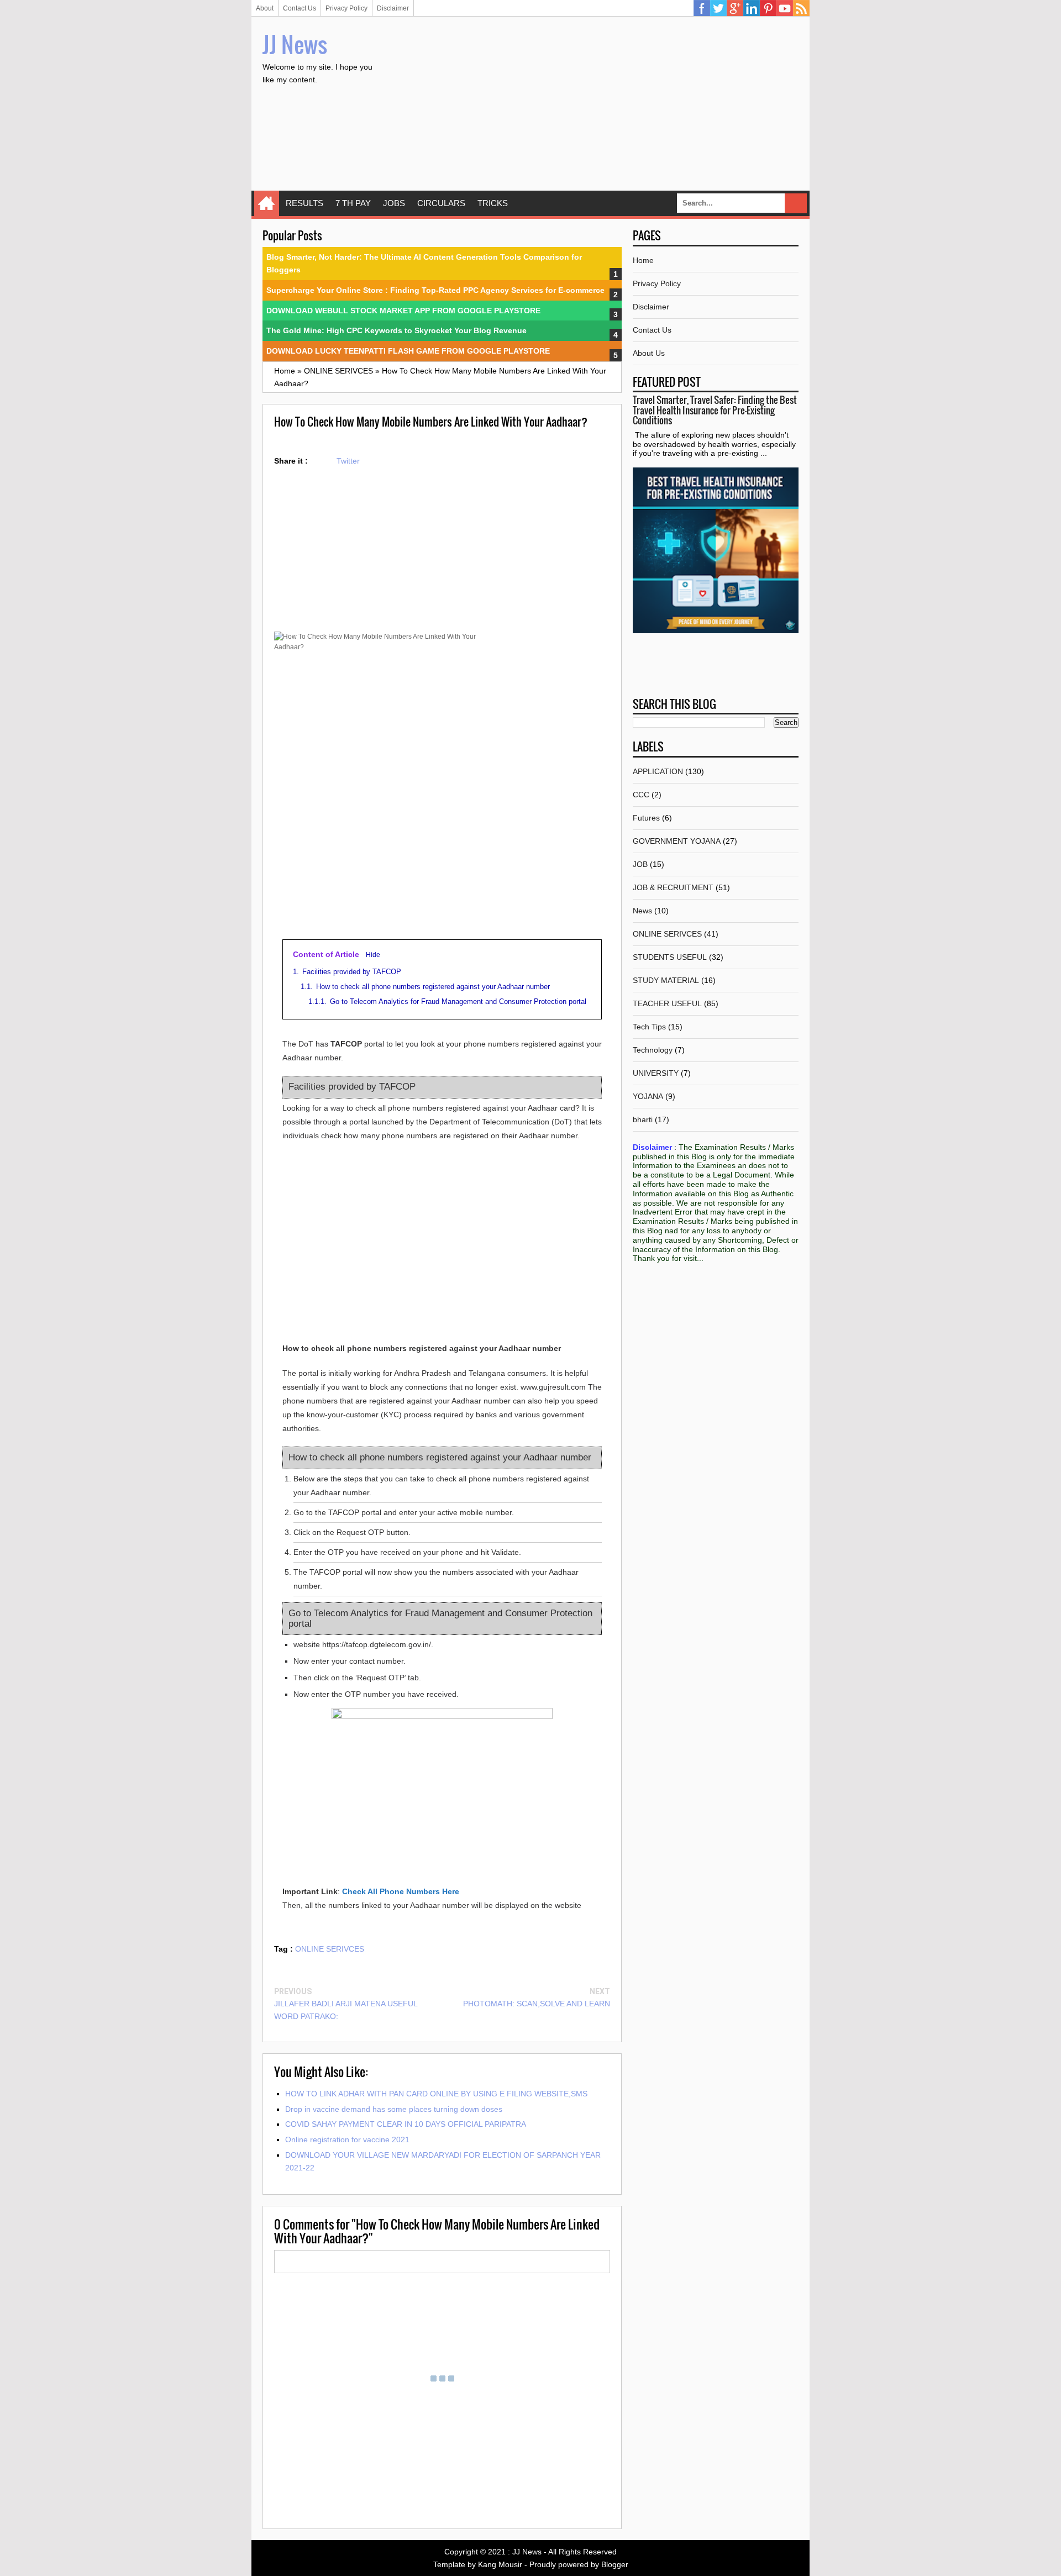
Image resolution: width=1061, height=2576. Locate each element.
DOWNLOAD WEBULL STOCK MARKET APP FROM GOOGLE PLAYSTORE (403, 311)
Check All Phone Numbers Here (401, 1891)
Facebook (702, 8)
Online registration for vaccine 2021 (347, 2139)
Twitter (718, 8)
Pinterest (768, 8)
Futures (646, 818)
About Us (649, 353)
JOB (640, 864)
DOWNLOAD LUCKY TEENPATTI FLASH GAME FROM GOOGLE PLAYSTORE (408, 351)
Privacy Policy (346, 8)
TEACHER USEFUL (667, 1003)
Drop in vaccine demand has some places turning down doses (394, 2109)
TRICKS (493, 203)
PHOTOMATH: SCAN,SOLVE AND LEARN (537, 2004)
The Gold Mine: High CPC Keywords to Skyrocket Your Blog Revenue (396, 330)
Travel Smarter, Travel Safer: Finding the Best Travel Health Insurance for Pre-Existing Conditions (715, 410)
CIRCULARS (441, 203)
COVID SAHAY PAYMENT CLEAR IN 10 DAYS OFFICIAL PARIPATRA (406, 2124)
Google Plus (735, 8)
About (265, 8)
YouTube (785, 8)
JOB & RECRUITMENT (673, 887)
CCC (641, 795)
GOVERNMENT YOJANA (677, 841)
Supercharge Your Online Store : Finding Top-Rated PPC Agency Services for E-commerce (435, 290)
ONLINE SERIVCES (330, 1949)
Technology (653, 1050)
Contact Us (300, 8)
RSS (801, 8)
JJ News (295, 44)
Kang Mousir (500, 2564)
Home (267, 203)
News (642, 911)
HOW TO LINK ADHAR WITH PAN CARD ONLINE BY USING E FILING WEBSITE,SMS (436, 2094)
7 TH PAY (353, 203)
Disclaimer (393, 8)
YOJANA (648, 1096)
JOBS (394, 203)
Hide (373, 955)
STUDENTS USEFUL (670, 957)
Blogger (615, 2564)
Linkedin (752, 8)
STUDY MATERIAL (666, 980)
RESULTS (304, 203)
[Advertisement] (597, 105)
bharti (643, 1119)
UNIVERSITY (656, 1073)
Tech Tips (649, 1027)
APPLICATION (658, 771)
